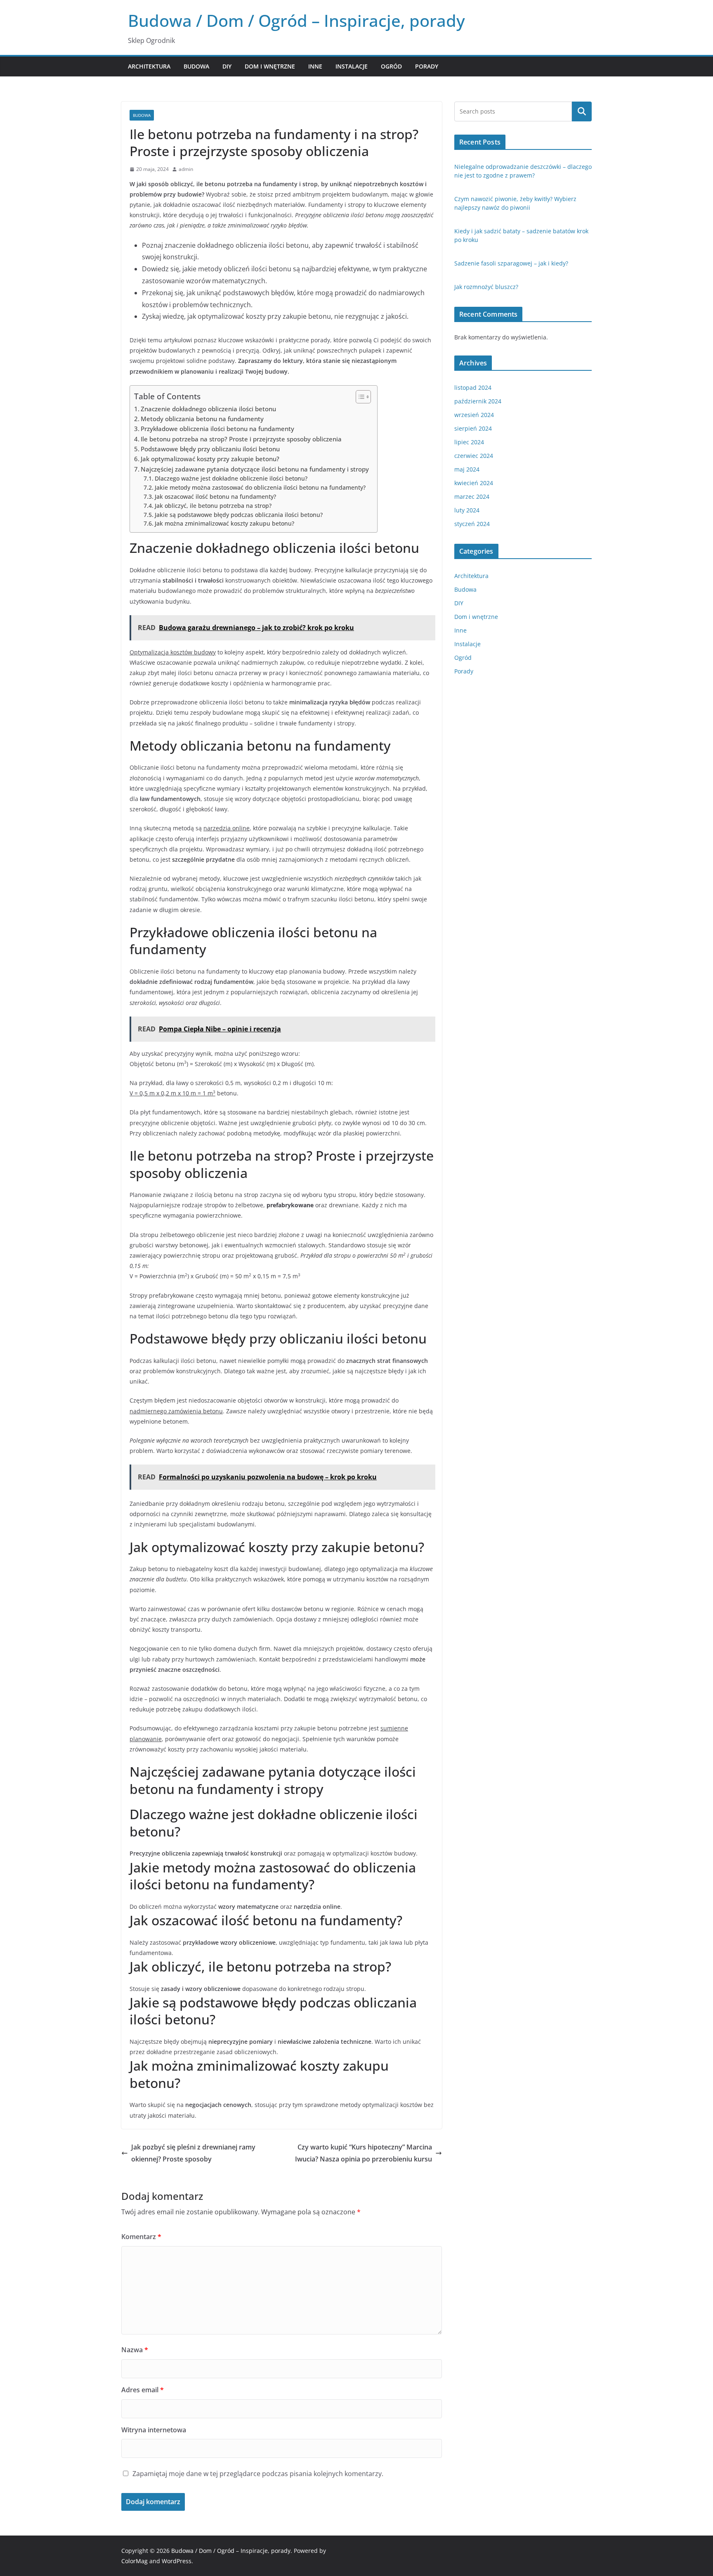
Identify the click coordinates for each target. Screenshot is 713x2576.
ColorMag (135, 2561)
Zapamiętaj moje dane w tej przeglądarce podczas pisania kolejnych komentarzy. (258, 2474)
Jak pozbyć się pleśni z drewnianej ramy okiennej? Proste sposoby (193, 2153)
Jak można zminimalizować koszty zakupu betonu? (224, 523)
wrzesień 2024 (474, 415)
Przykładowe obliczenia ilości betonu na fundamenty (217, 429)
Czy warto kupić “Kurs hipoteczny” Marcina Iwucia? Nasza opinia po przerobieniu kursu (364, 2153)
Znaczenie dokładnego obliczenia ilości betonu (208, 409)
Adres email (143, 2390)
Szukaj (582, 111)
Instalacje (352, 66)
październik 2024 (478, 401)
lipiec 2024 (469, 442)
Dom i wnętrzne (270, 66)
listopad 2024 (473, 387)
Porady (427, 66)
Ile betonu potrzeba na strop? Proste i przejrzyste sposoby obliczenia (241, 439)
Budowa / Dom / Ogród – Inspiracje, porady (296, 20)
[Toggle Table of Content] (359, 397)
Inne (315, 66)
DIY (227, 66)
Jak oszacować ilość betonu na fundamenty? (215, 496)
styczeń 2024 (472, 524)
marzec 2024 (472, 496)
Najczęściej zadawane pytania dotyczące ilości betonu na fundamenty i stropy (255, 469)
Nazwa (135, 2350)
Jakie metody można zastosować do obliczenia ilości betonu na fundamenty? (260, 487)
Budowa (196, 66)
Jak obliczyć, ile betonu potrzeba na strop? (213, 506)
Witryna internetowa (154, 2430)
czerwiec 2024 (474, 456)
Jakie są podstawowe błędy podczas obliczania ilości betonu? (239, 515)
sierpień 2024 (473, 428)
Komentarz (141, 2237)
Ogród (391, 66)
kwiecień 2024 (474, 483)
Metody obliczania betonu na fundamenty (202, 419)
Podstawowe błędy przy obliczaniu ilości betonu (210, 449)
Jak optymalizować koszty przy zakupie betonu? (210, 459)
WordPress (177, 2561)
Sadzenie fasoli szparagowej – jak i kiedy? (511, 263)
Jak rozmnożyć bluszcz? (486, 287)
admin (186, 169)
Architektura (149, 66)
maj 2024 (467, 469)
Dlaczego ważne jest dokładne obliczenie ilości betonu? (231, 478)
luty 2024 (467, 510)
